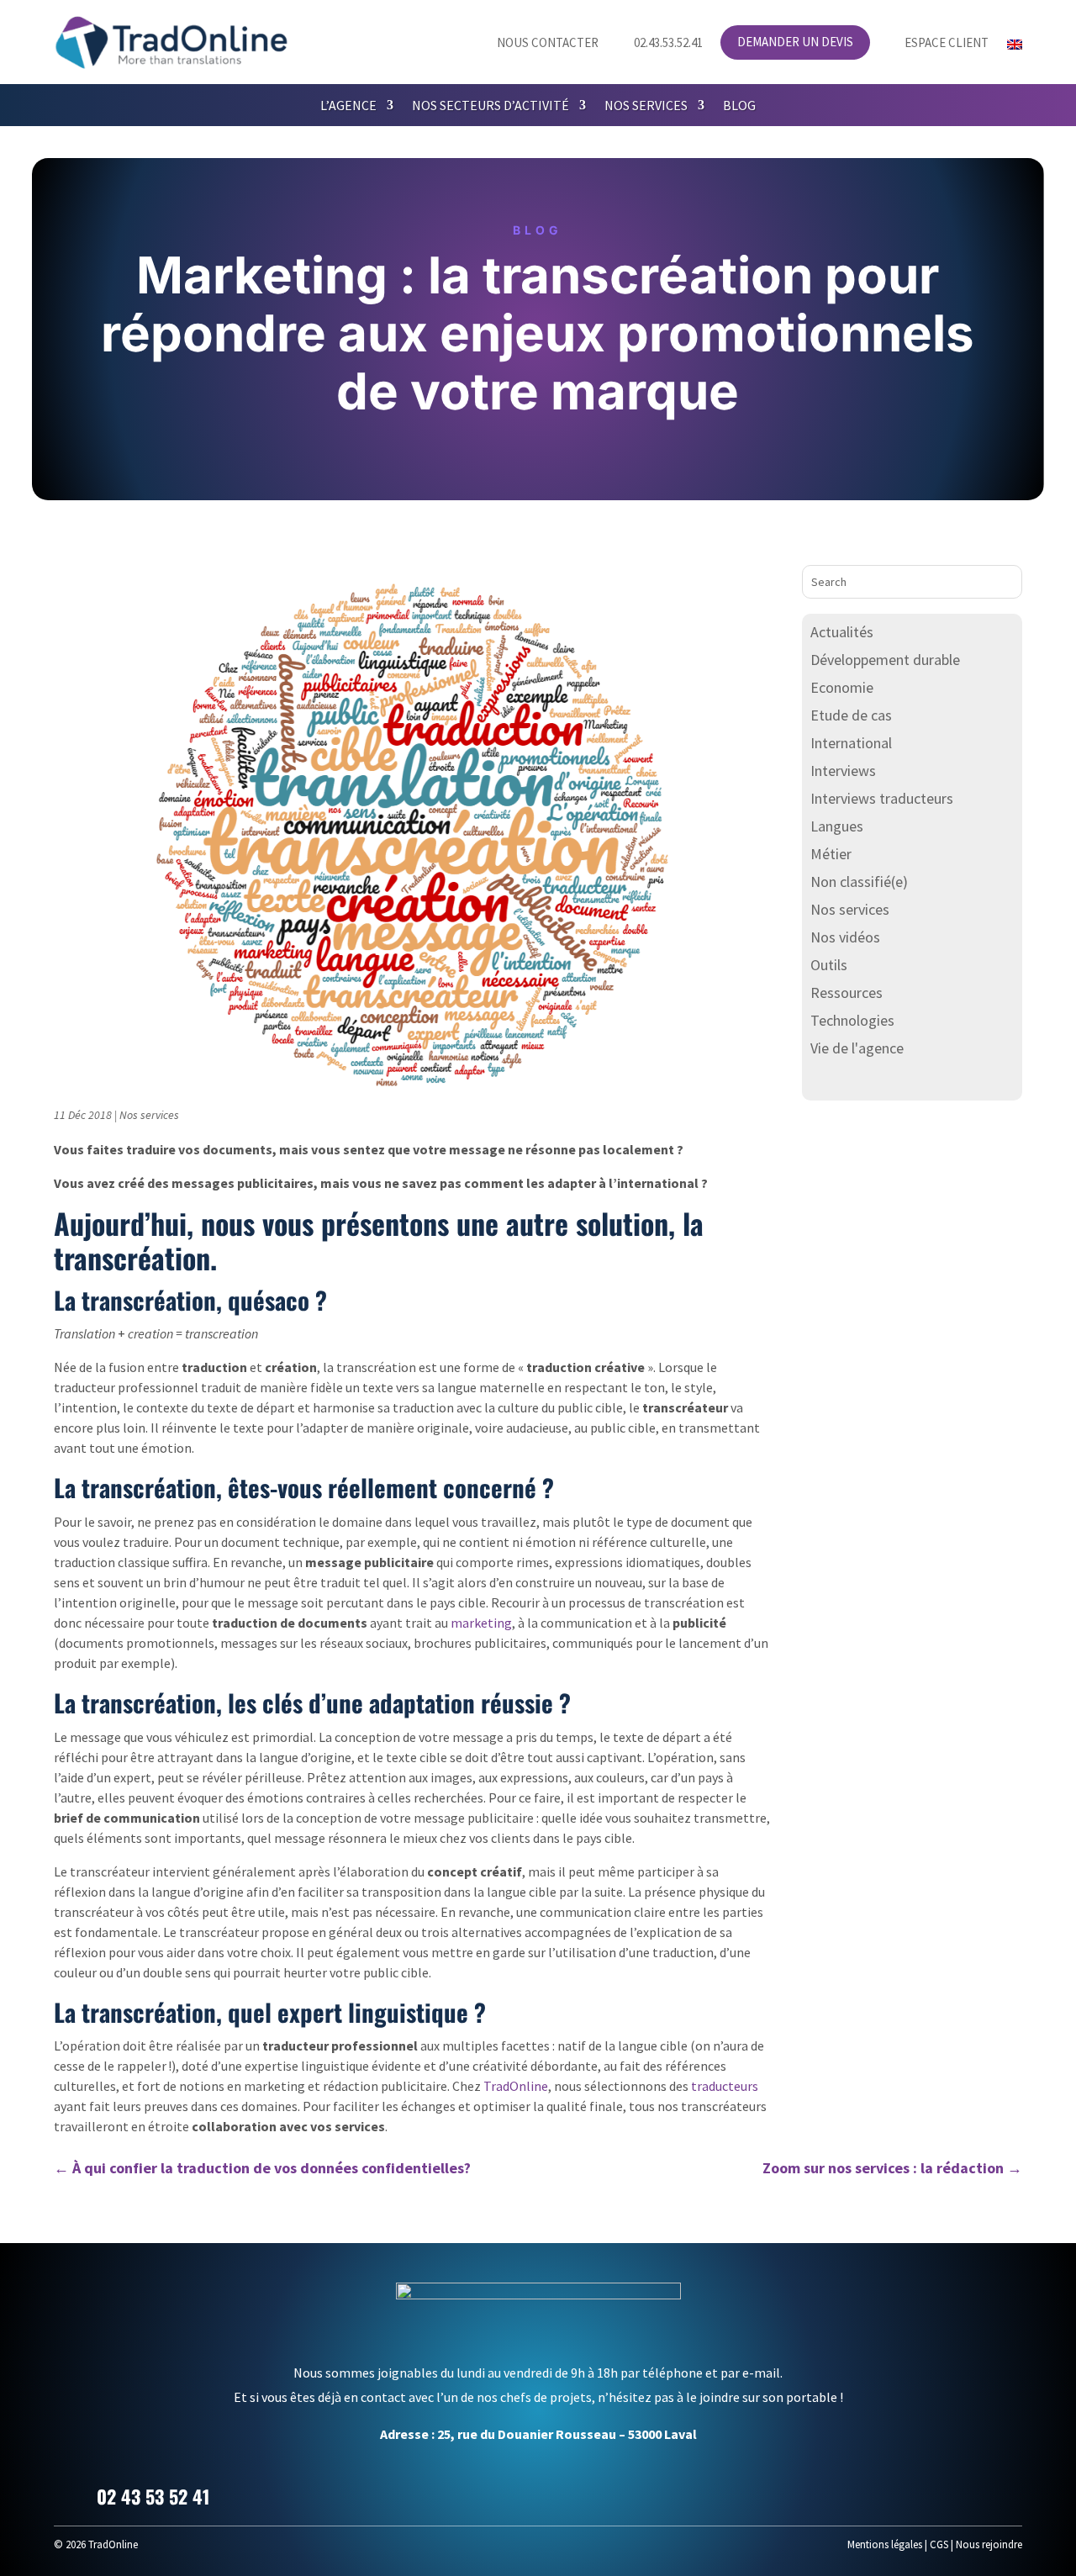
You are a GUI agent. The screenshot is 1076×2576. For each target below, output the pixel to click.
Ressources (847, 992)
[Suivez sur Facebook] (925, 2494)
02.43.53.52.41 (660, 43)
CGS (939, 2544)
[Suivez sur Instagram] (1005, 2494)
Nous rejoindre (989, 2544)
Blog (739, 106)
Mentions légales (885, 2544)
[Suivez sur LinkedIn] (965, 2494)
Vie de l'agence (857, 1048)
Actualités (842, 632)
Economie (842, 687)
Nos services (646, 106)
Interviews (843, 771)
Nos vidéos (845, 937)
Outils (829, 965)
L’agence (348, 106)
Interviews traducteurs (882, 798)
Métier (831, 854)
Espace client (938, 43)
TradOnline (516, 2086)
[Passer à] (1015, 48)
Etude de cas (851, 715)
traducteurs (725, 2086)
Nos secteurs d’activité (491, 106)
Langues (837, 826)
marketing (481, 1623)
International (851, 743)
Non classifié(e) (859, 882)
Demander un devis (795, 43)
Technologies (852, 1020)
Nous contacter (538, 43)
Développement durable (885, 660)
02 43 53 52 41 (153, 2496)
